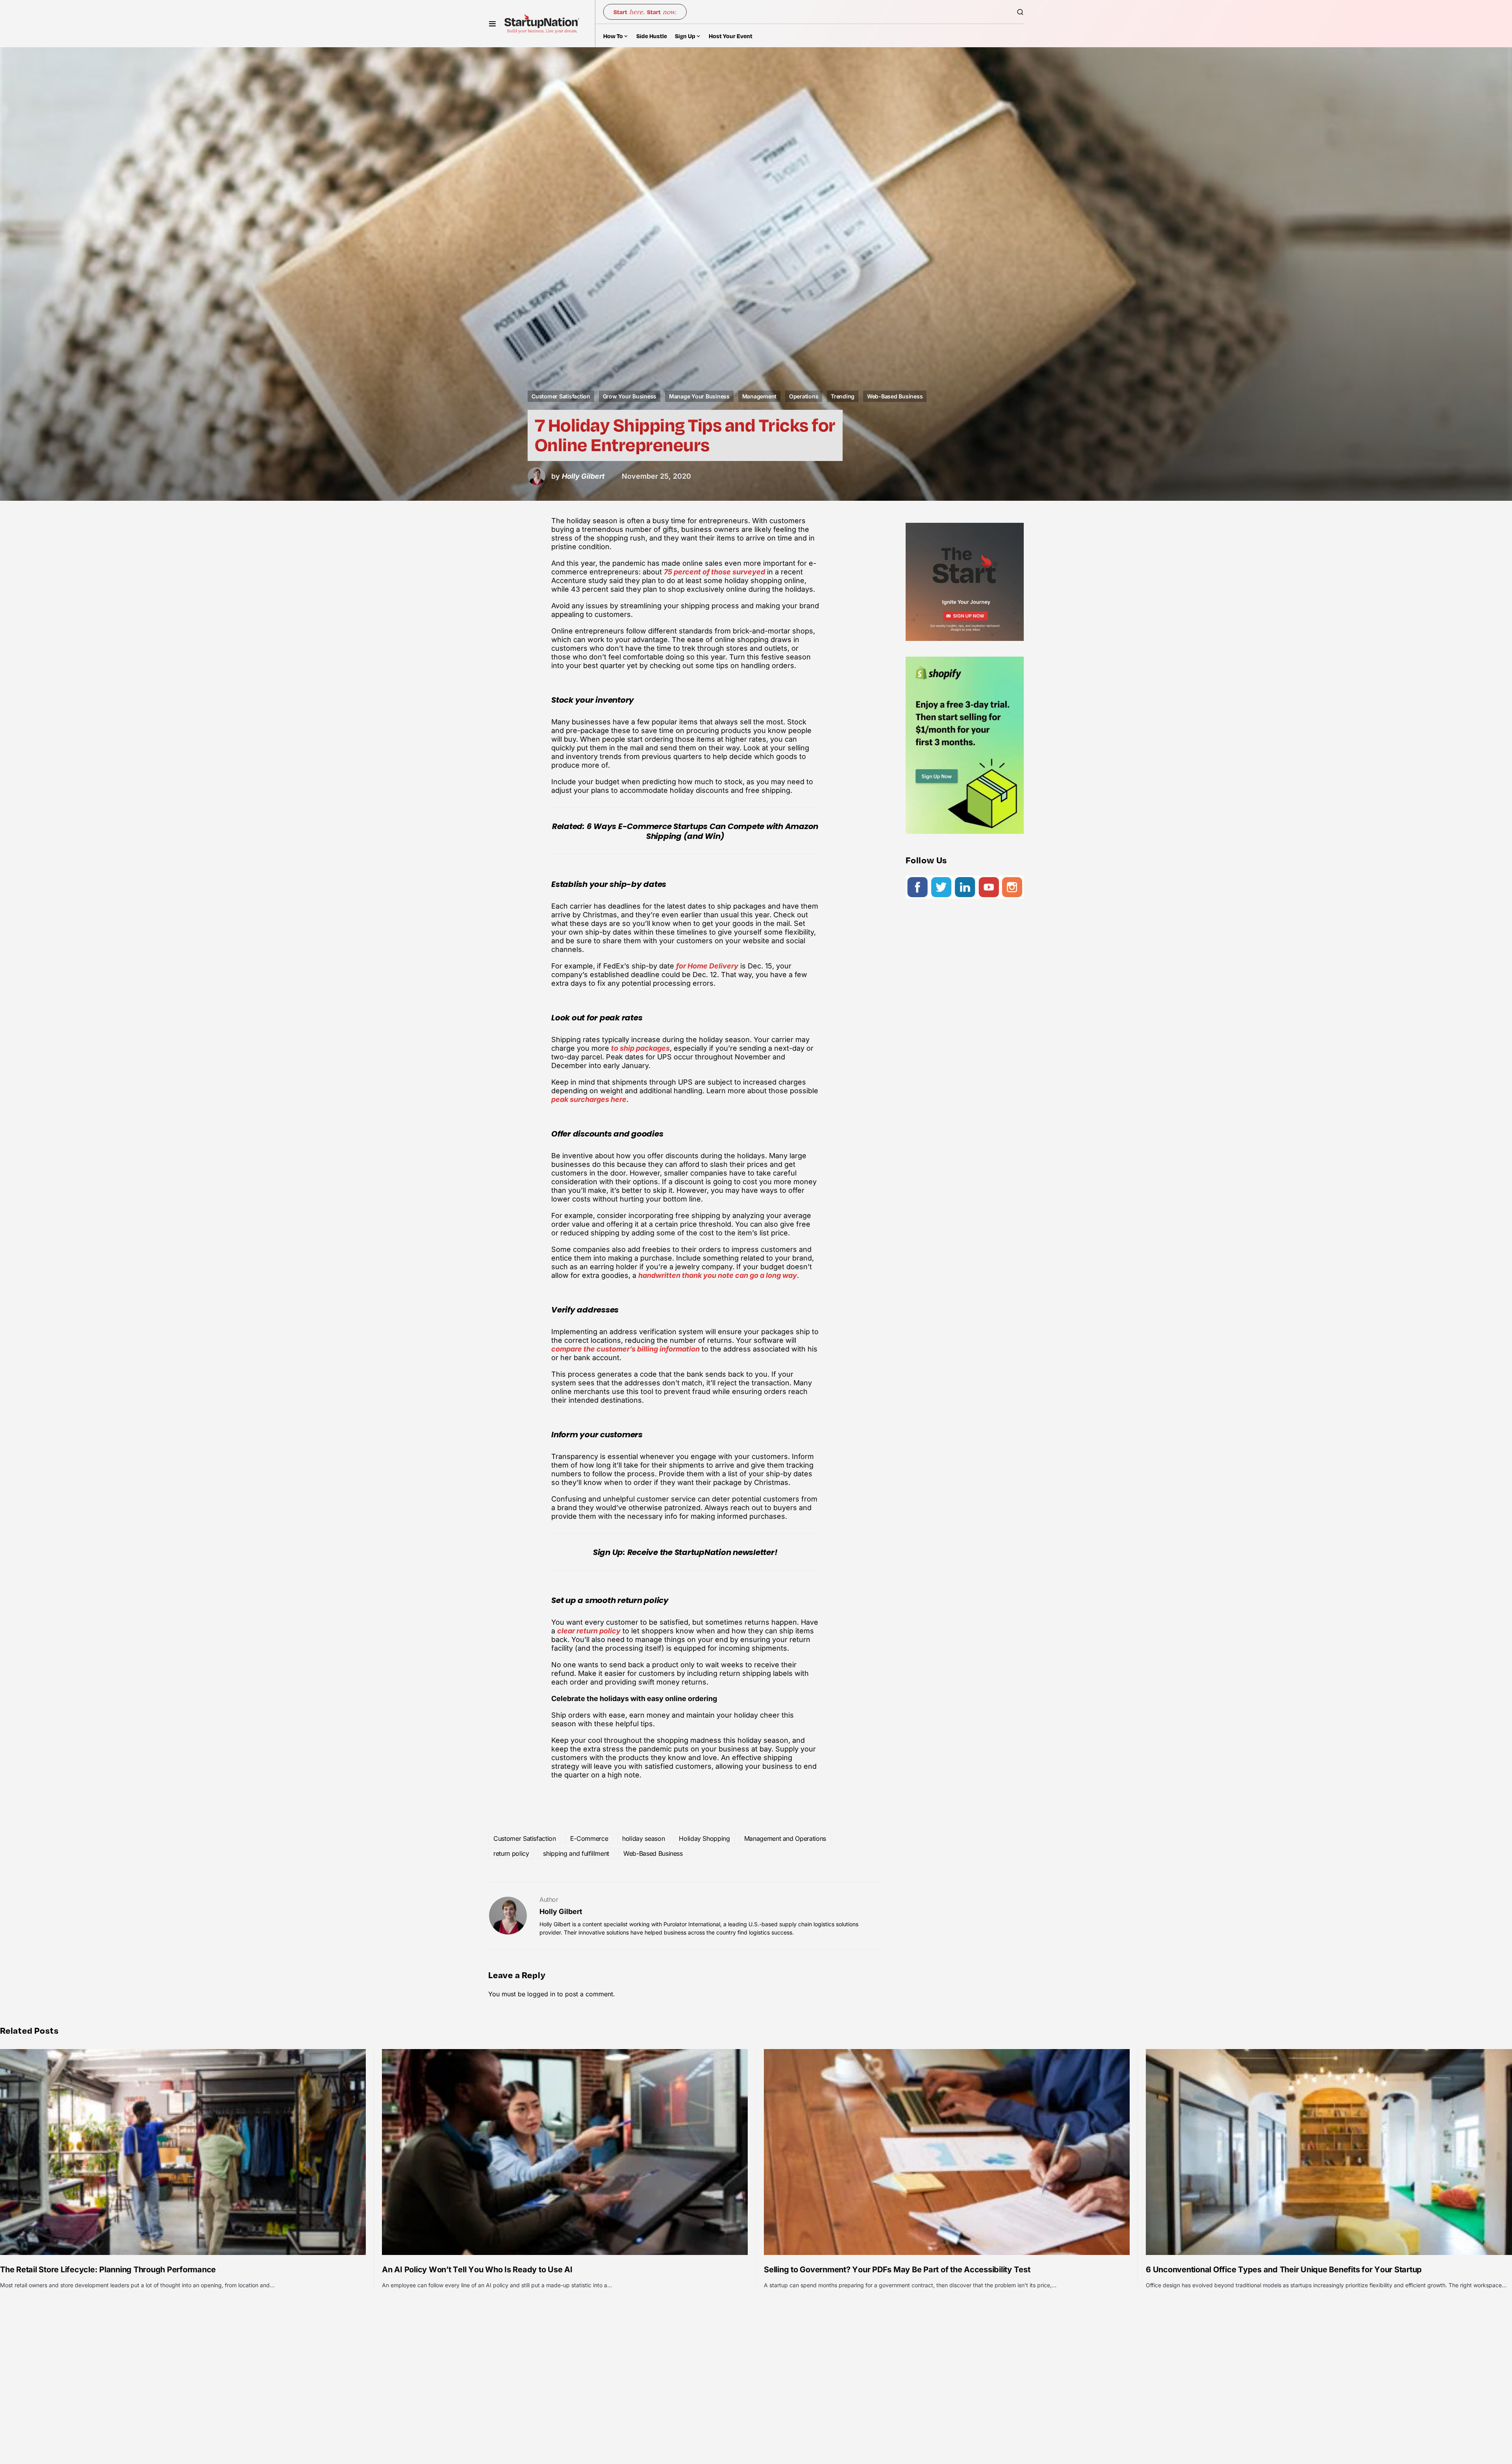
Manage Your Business (699, 396)
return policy (511, 1853)
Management (760, 396)
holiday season (643, 1838)
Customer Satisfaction (561, 396)
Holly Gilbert (561, 1911)
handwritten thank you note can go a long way (718, 1275)
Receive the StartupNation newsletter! (702, 1552)
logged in (541, 1994)
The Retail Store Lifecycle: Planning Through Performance (108, 2270)
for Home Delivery (707, 966)
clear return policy (589, 1631)
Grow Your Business (630, 396)
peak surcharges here (589, 1099)
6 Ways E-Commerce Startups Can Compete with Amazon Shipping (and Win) (703, 831)
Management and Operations (785, 1838)
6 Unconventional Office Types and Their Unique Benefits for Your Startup (1284, 2270)
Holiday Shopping (704, 1838)
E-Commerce (589, 1838)
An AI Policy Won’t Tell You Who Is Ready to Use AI (477, 2270)
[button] (492, 24)
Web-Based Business (895, 396)
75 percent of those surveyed (714, 572)
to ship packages (640, 1048)
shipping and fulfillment (576, 1853)
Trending (843, 396)
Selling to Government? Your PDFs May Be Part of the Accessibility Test (897, 2270)
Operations (804, 396)
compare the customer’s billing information (625, 1349)
